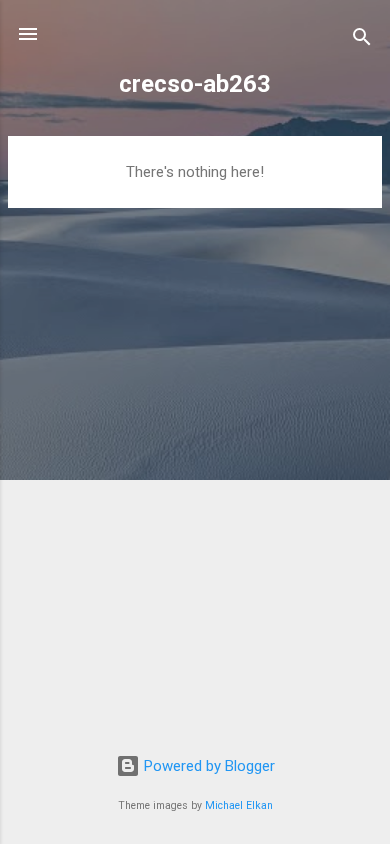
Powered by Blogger (207, 766)
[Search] (362, 40)
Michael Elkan (239, 805)
